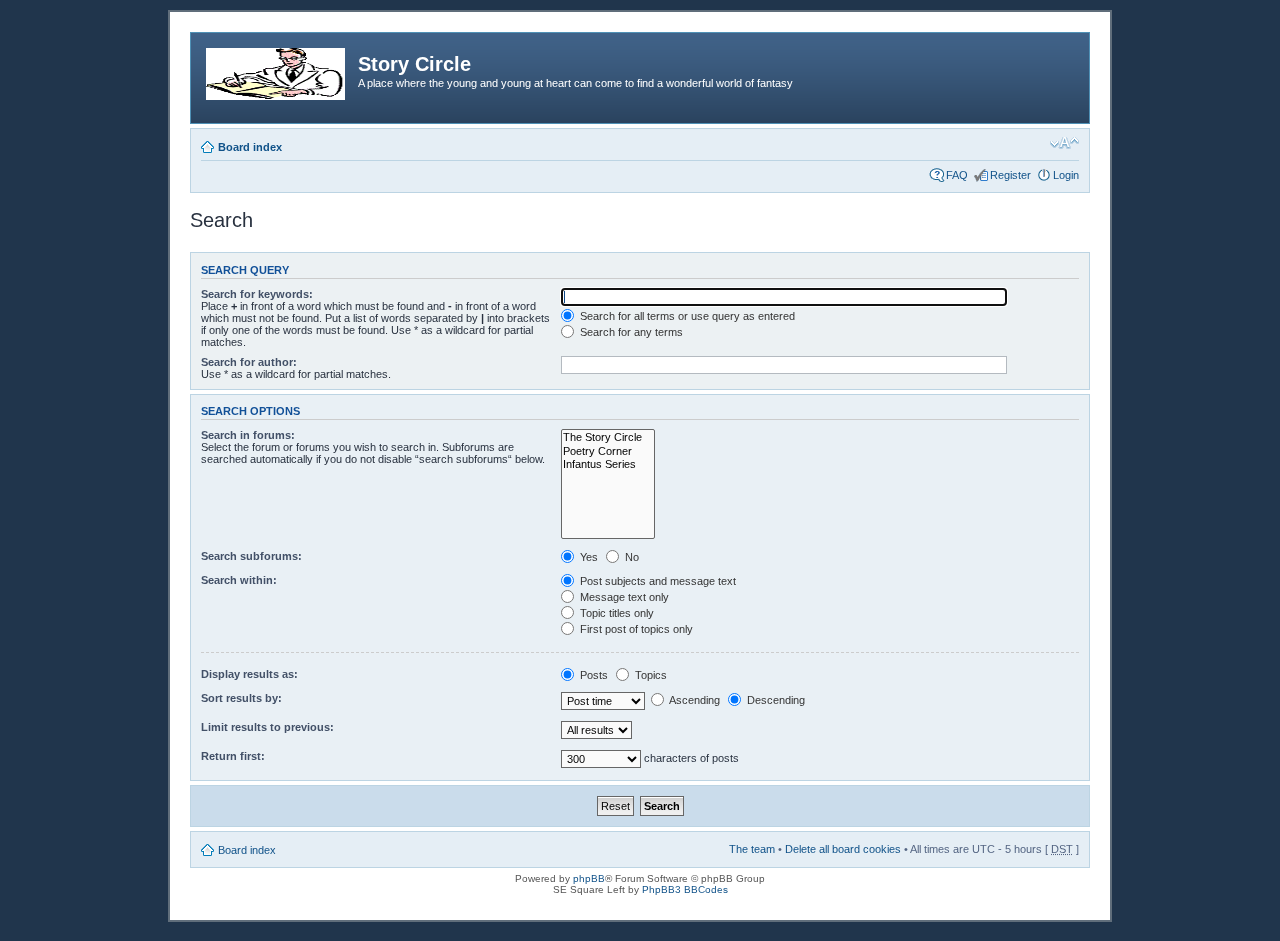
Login (1066, 175)
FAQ (957, 175)
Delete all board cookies (843, 849)
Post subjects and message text (656, 581)
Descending (774, 700)
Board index (250, 147)
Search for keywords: (257, 294)
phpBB (589, 878)
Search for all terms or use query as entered (686, 316)
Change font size (1064, 143)
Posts (592, 675)
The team (752, 849)
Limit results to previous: (267, 727)
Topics (649, 675)
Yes (587, 557)
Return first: (233, 756)
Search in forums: (248, 435)
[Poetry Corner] (608, 451)
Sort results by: (241, 698)
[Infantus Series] (608, 464)
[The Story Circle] (608, 437)
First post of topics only (635, 629)
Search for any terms (630, 332)
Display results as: (249, 674)
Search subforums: (251, 556)
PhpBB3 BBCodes (685, 889)
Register (1010, 175)
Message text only (623, 597)
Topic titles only (615, 613)
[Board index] (277, 70)
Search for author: (249, 362)
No (630, 557)
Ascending (693, 700)
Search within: (239, 580)
